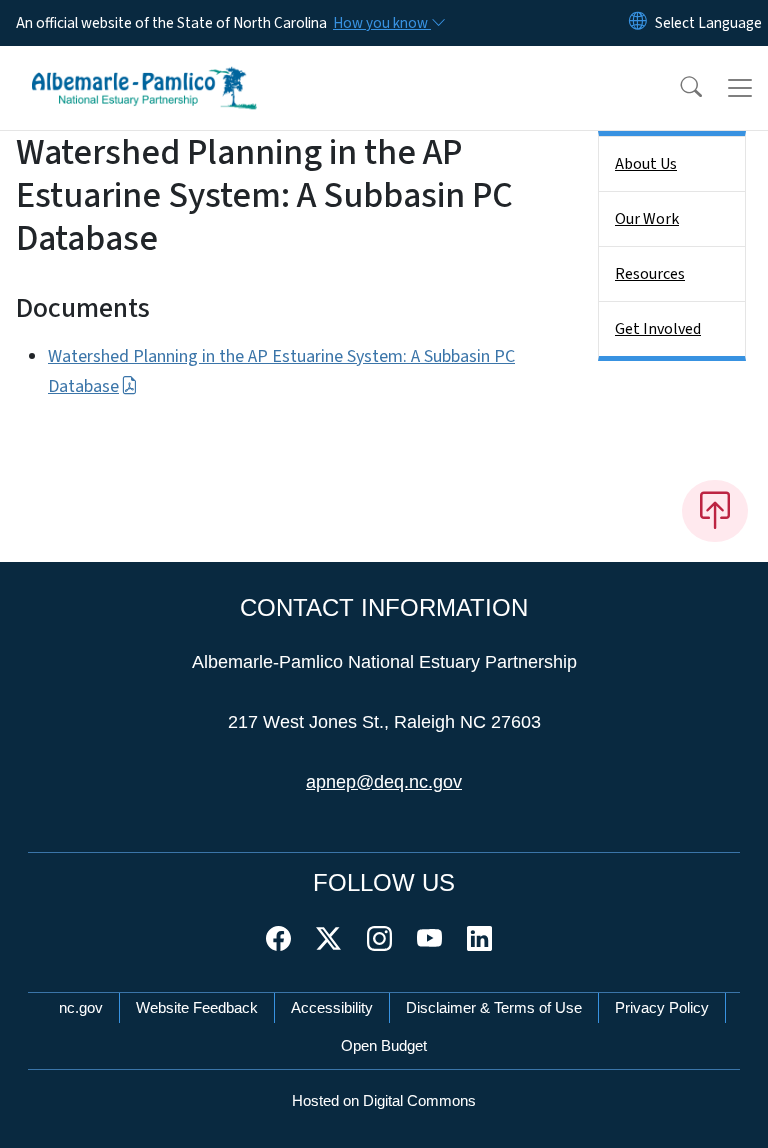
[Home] (144, 69)
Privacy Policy (662, 1007)
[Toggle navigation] (740, 88)
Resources (650, 274)
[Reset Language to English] (638, 23)
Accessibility (332, 1007)
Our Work (647, 219)
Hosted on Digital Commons (384, 1100)
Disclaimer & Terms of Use (494, 1007)
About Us (646, 164)
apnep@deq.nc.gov (384, 782)
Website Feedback (197, 1007)
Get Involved (658, 329)
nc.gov (81, 1007)
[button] (678, 88)
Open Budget (384, 1045)
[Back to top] (715, 511)
